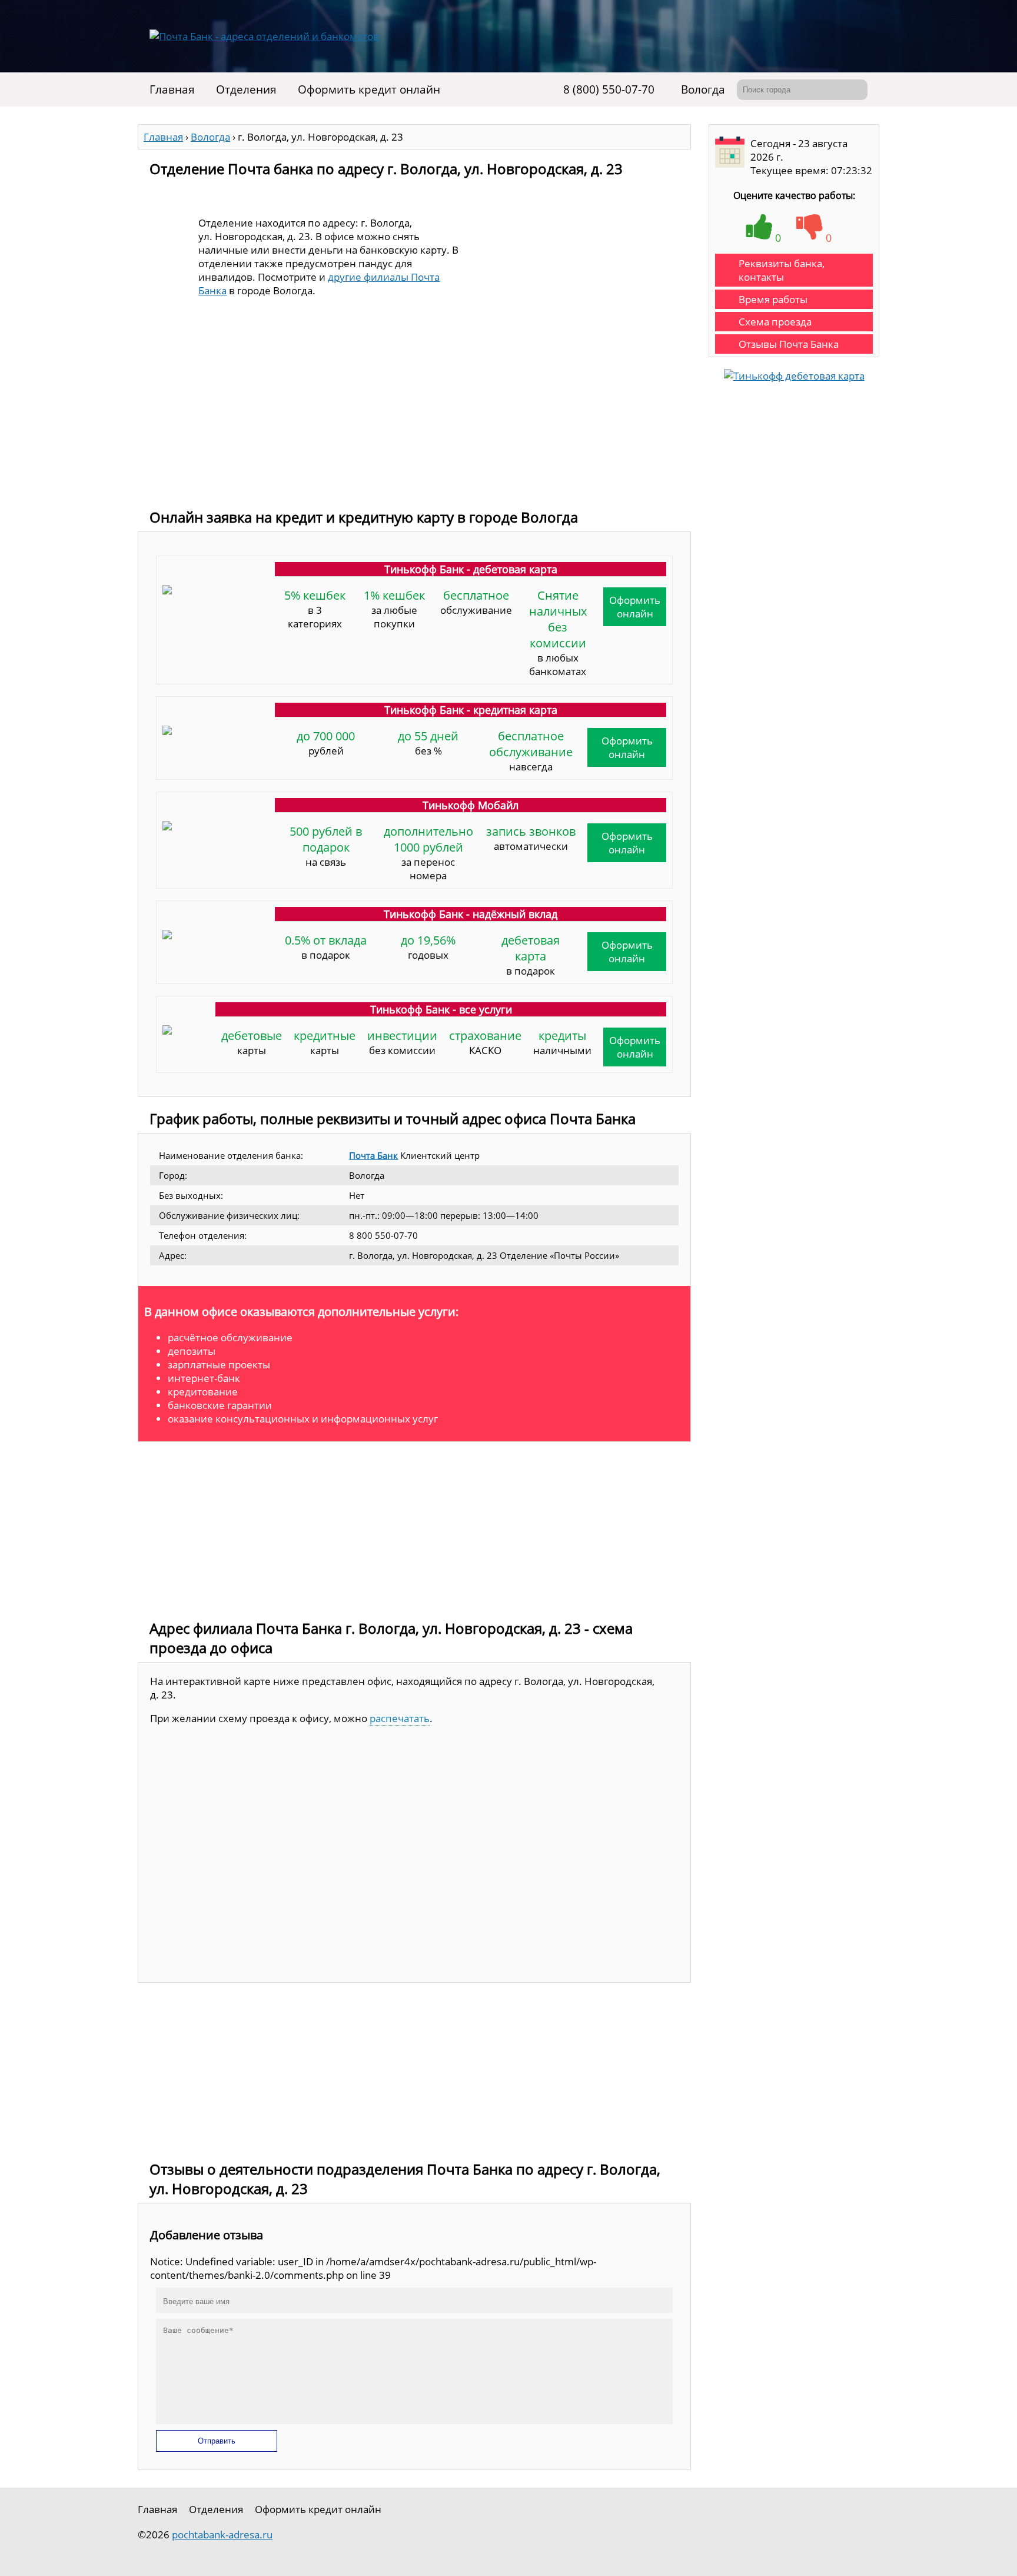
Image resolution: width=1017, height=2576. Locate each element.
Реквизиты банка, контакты (782, 270)
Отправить (217, 2441)
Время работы (773, 299)
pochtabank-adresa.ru (222, 2535)
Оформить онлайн (635, 607)
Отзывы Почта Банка (789, 344)
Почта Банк (373, 1155)
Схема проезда (775, 322)
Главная (172, 89)
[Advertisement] (414, 413)
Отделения (246, 89)
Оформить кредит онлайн (369, 89)
